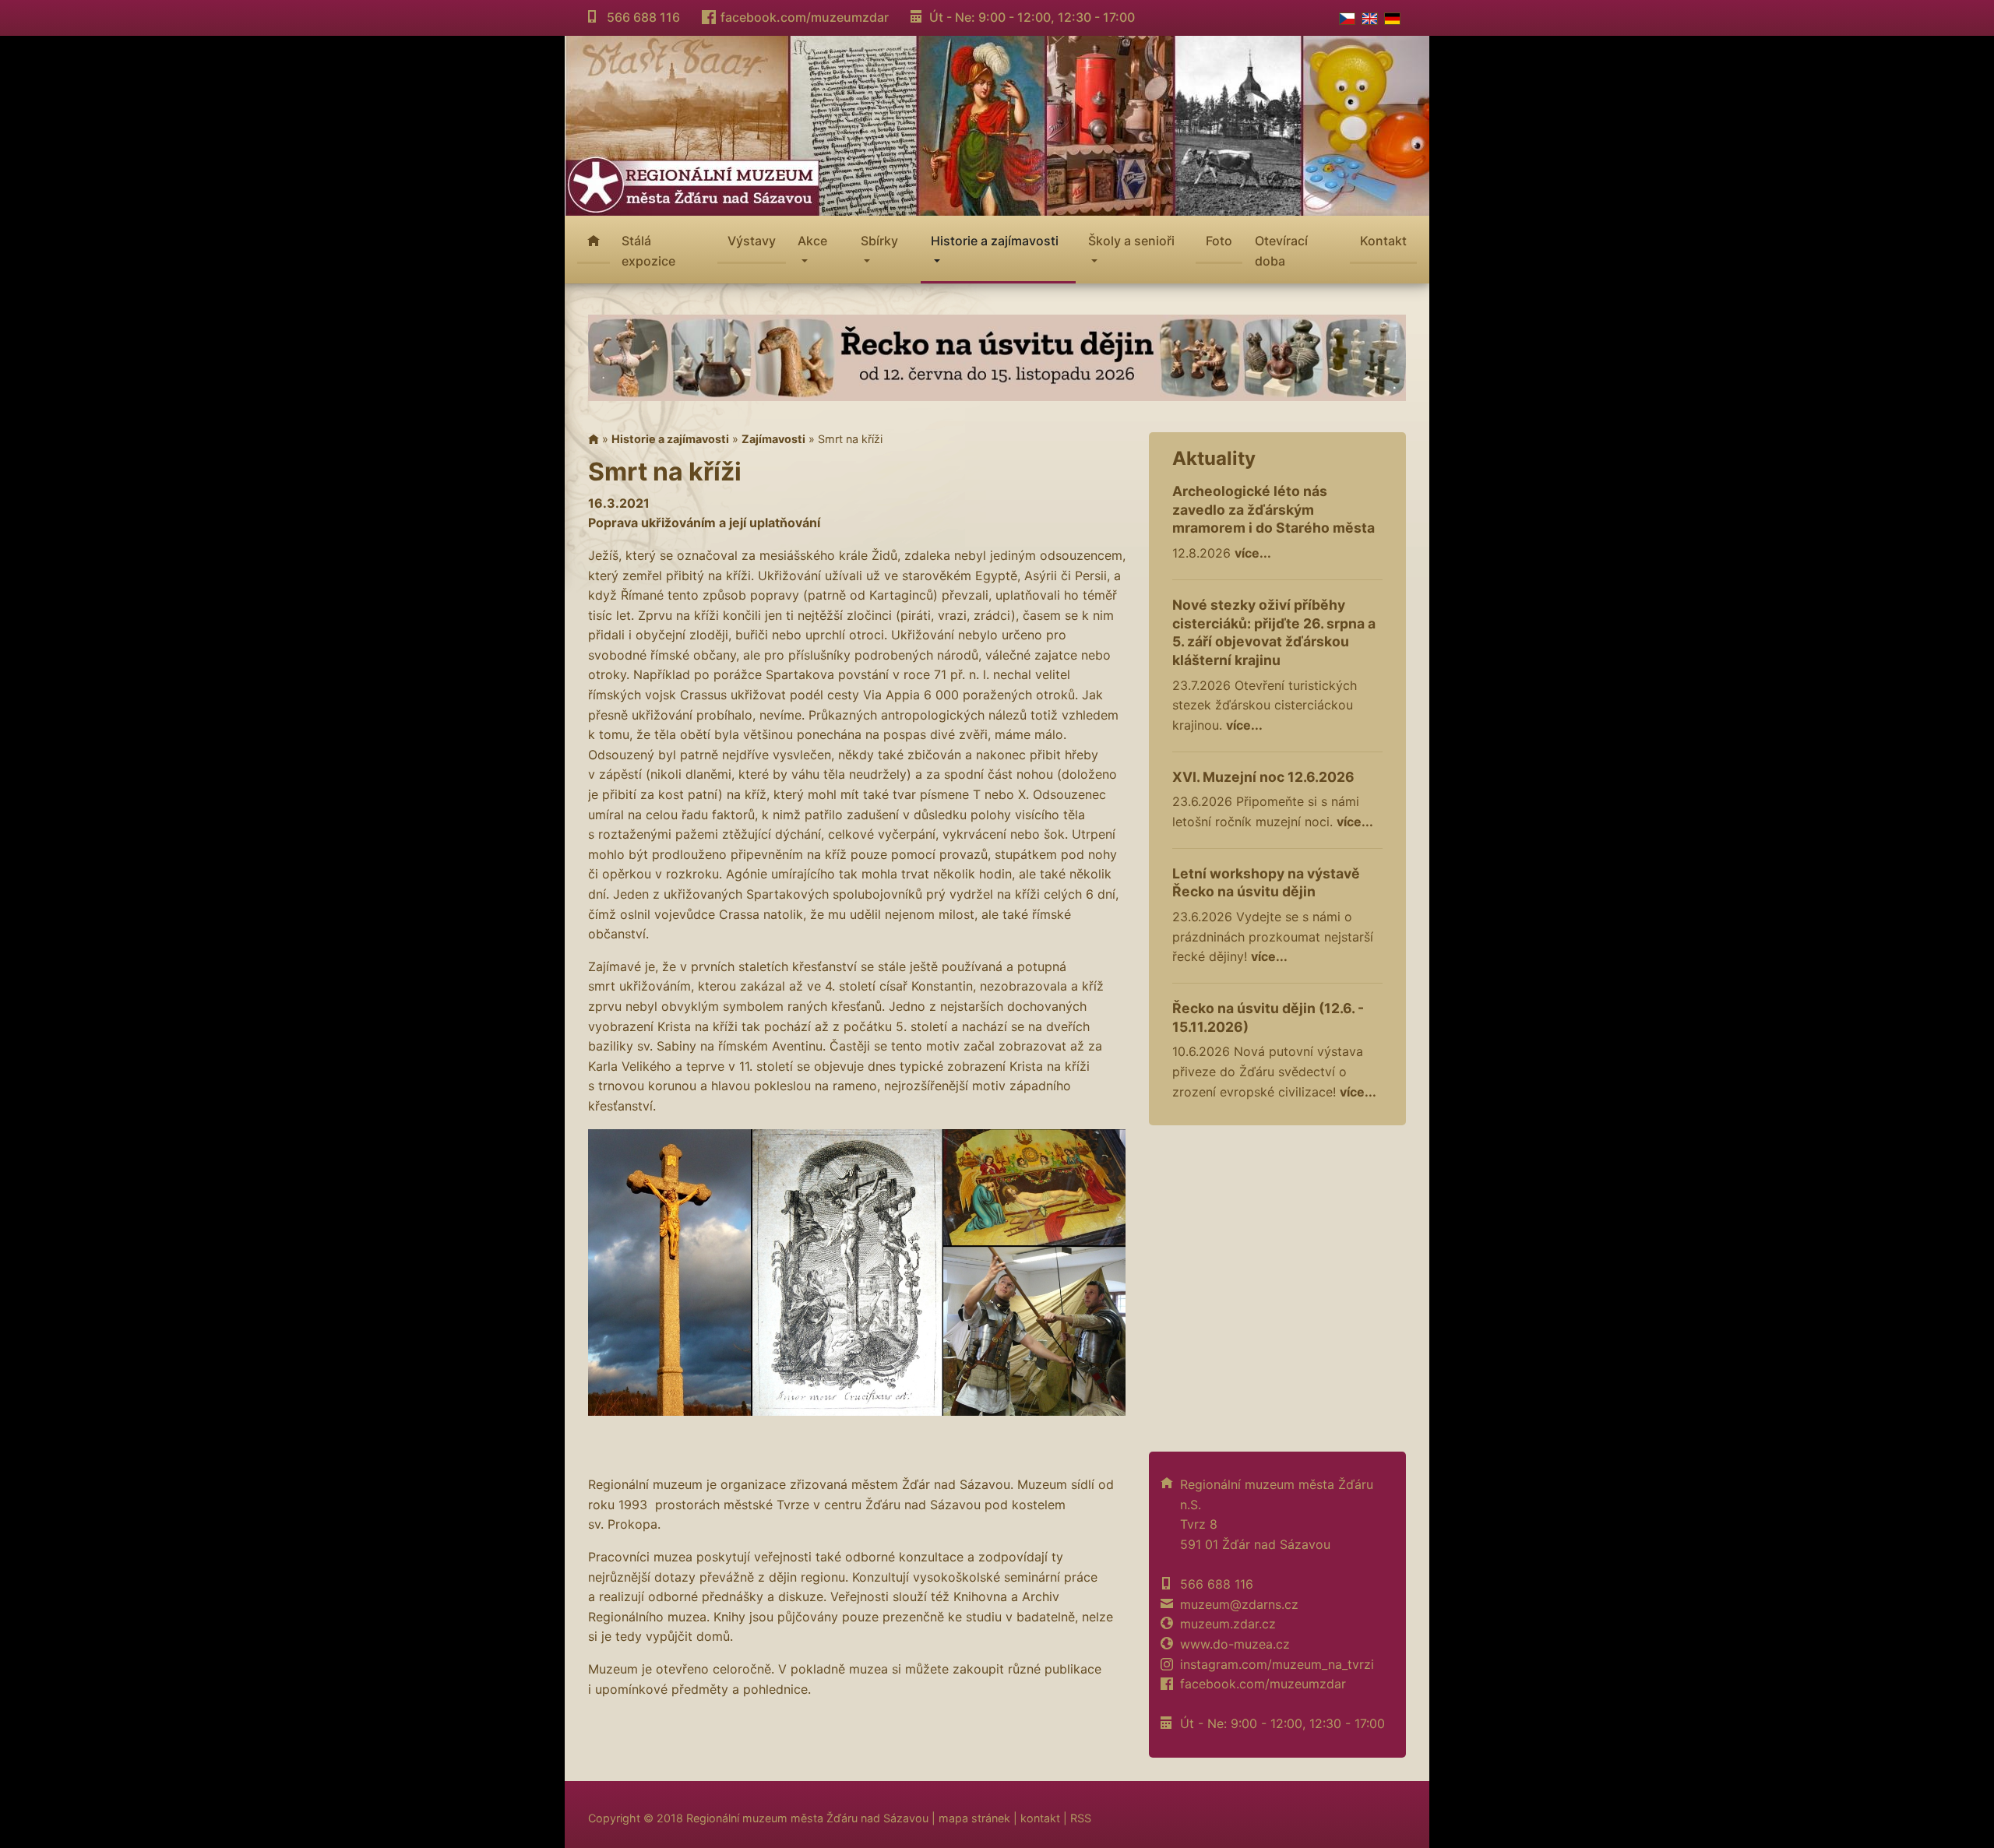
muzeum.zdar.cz (1228, 1624)
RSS (1081, 1818)
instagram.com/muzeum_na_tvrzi (1277, 1664)
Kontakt (1383, 241)
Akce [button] (812, 241)
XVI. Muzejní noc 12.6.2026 (1263, 777)
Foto (1219, 241)
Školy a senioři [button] (1131, 241)
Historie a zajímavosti (670, 439)
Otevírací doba (1281, 251)
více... (1253, 553)
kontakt (1040, 1818)
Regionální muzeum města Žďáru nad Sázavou (807, 1818)
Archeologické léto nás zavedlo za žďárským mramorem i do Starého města (1274, 510)
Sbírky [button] (879, 241)
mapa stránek (974, 1818)
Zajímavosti (773, 439)
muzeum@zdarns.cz (1239, 1604)
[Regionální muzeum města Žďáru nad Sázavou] (997, 124)
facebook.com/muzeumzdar (805, 17)
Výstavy (752, 241)
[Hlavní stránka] (594, 439)
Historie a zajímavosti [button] (995, 241)
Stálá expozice (648, 251)
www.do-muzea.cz (1235, 1644)
